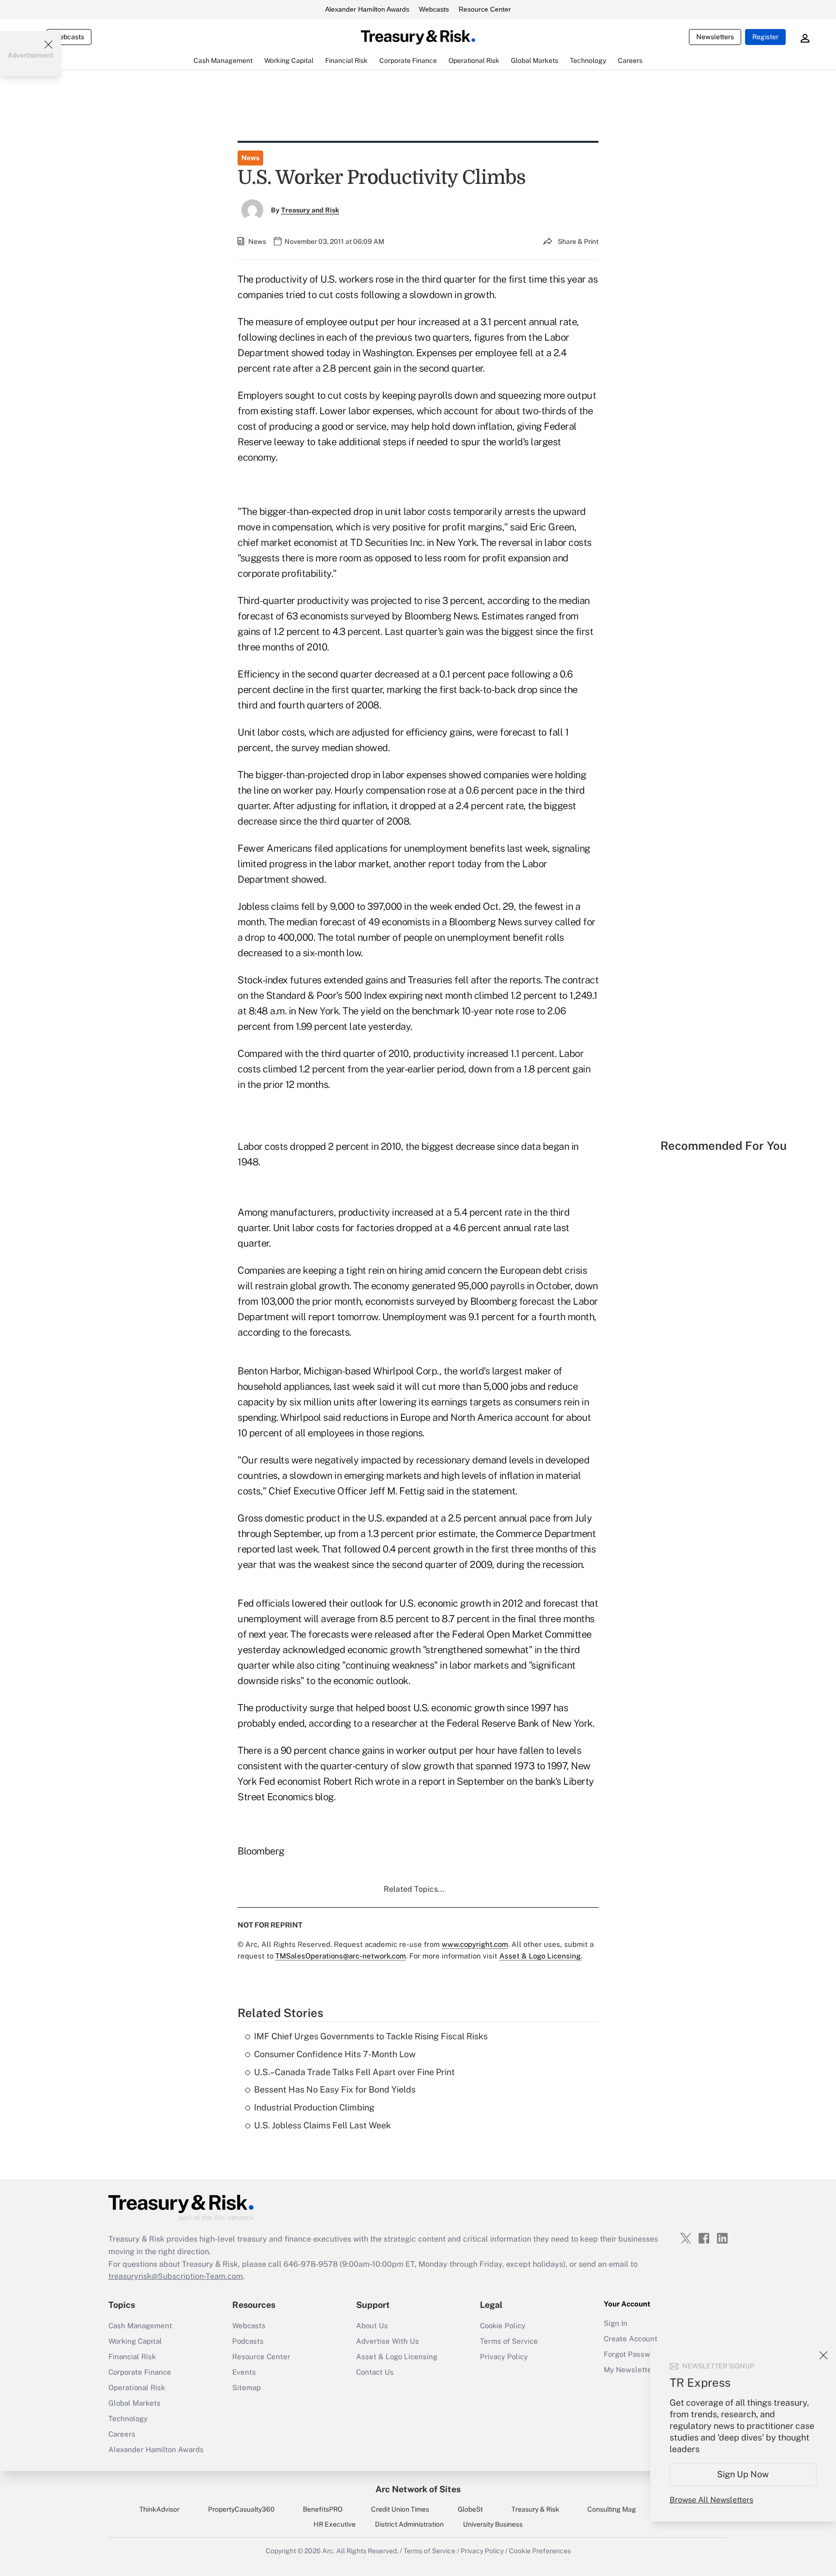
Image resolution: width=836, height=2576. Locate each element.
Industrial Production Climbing (314, 2107)
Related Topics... (414, 1889)
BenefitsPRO (323, 2509)
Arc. (328, 2551)
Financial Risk (132, 2357)
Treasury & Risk (535, 2509)
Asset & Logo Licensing (397, 2357)
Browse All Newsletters (711, 2500)
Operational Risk (137, 2388)
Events (244, 2372)
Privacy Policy (504, 2357)
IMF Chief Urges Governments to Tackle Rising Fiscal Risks (371, 2036)
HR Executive (335, 2524)
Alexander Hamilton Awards (367, 9)
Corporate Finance (140, 2372)
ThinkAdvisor (159, 2509)
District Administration (409, 2524)
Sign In (616, 2323)
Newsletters (715, 37)
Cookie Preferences (540, 2551)
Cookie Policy (503, 2326)
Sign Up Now (743, 2474)
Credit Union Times (400, 2509)
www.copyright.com (475, 1944)
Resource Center (485, 9)
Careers (122, 2434)
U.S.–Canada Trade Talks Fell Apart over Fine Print (354, 2072)
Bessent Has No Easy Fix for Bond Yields (335, 2089)
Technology (128, 2418)
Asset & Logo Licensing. (541, 1956)
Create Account (631, 2339)
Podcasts (248, 2341)
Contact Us (375, 2372)
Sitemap (246, 2388)
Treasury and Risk (310, 210)
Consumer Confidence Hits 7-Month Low (335, 2054)
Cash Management (140, 2326)
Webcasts (434, 9)
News (250, 158)
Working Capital (135, 2341)
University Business (493, 2524)
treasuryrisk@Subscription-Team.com (176, 2276)
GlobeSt (470, 2509)
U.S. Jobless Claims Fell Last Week (322, 2125)
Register (765, 37)
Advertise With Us (388, 2341)
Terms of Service (509, 2341)
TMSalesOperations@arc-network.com (341, 1956)
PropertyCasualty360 (241, 2509)
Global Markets (134, 2403)
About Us (372, 2326)
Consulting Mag (612, 2509)
